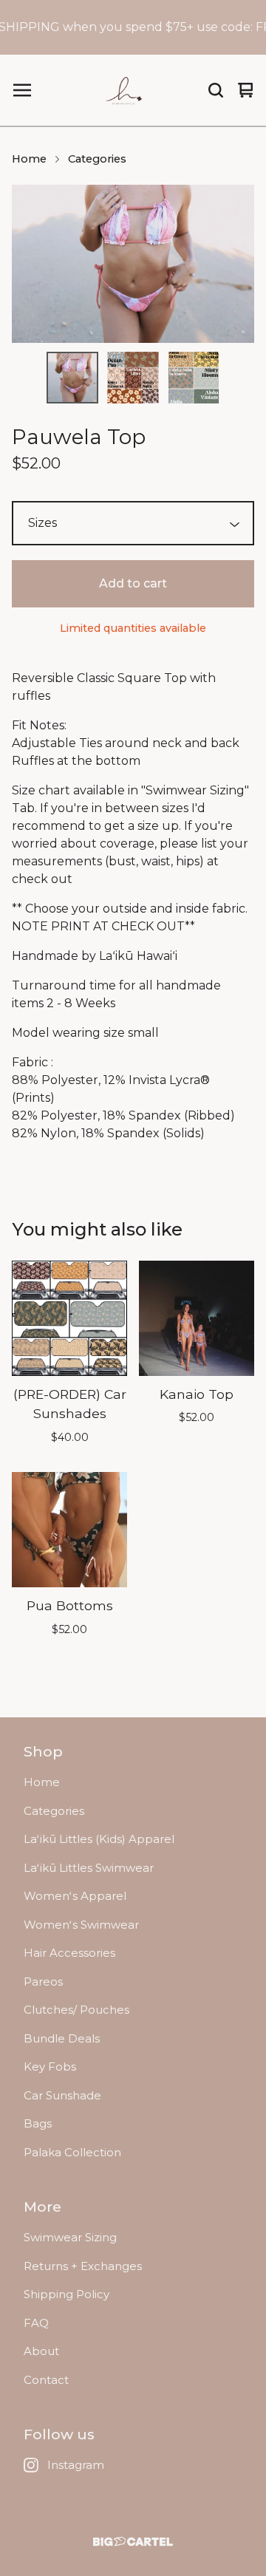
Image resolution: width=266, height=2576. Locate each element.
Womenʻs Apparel (75, 1896)
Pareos (43, 1982)
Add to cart (133, 583)
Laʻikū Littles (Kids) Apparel (99, 1839)
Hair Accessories (69, 1953)
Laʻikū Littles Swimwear (89, 1868)
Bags (38, 2123)
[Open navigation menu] (22, 90)
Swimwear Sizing (70, 2237)
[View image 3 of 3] (194, 378)
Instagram (76, 2465)
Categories (97, 159)
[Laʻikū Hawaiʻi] (125, 90)
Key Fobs (50, 2066)
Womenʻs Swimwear (81, 1925)
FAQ (36, 2323)
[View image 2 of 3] (133, 378)
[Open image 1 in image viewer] (133, 264)
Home (29, 159)
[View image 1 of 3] (72, 378)
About (41, 2351)
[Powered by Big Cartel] (133, 2542)
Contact (46, 2380)
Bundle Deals (62, 2038)
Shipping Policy (66, 2294)
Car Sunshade (62, 2095)
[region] (133, 27)
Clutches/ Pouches (76, 2010)
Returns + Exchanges (83, 2266)
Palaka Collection (72, 2152)
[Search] (216, 90)
